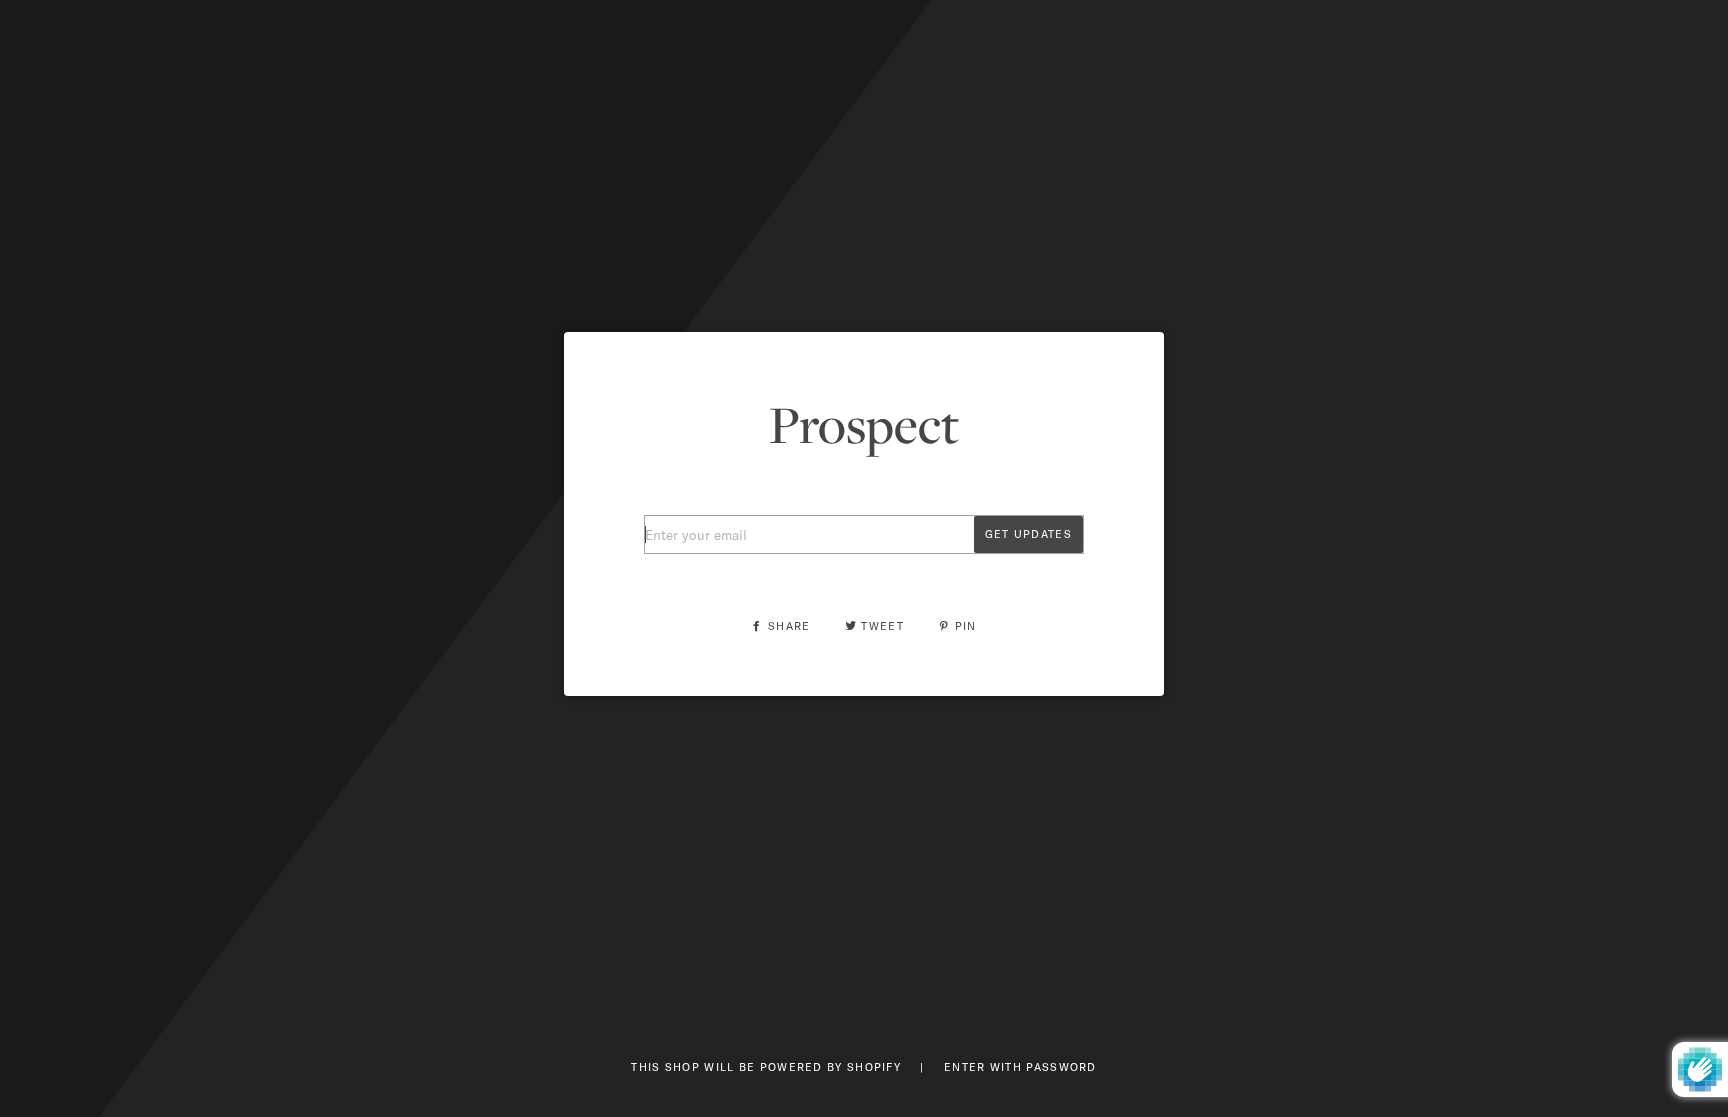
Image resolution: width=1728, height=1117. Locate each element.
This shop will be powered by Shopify (768, 1067)
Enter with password (1020, 1067)
